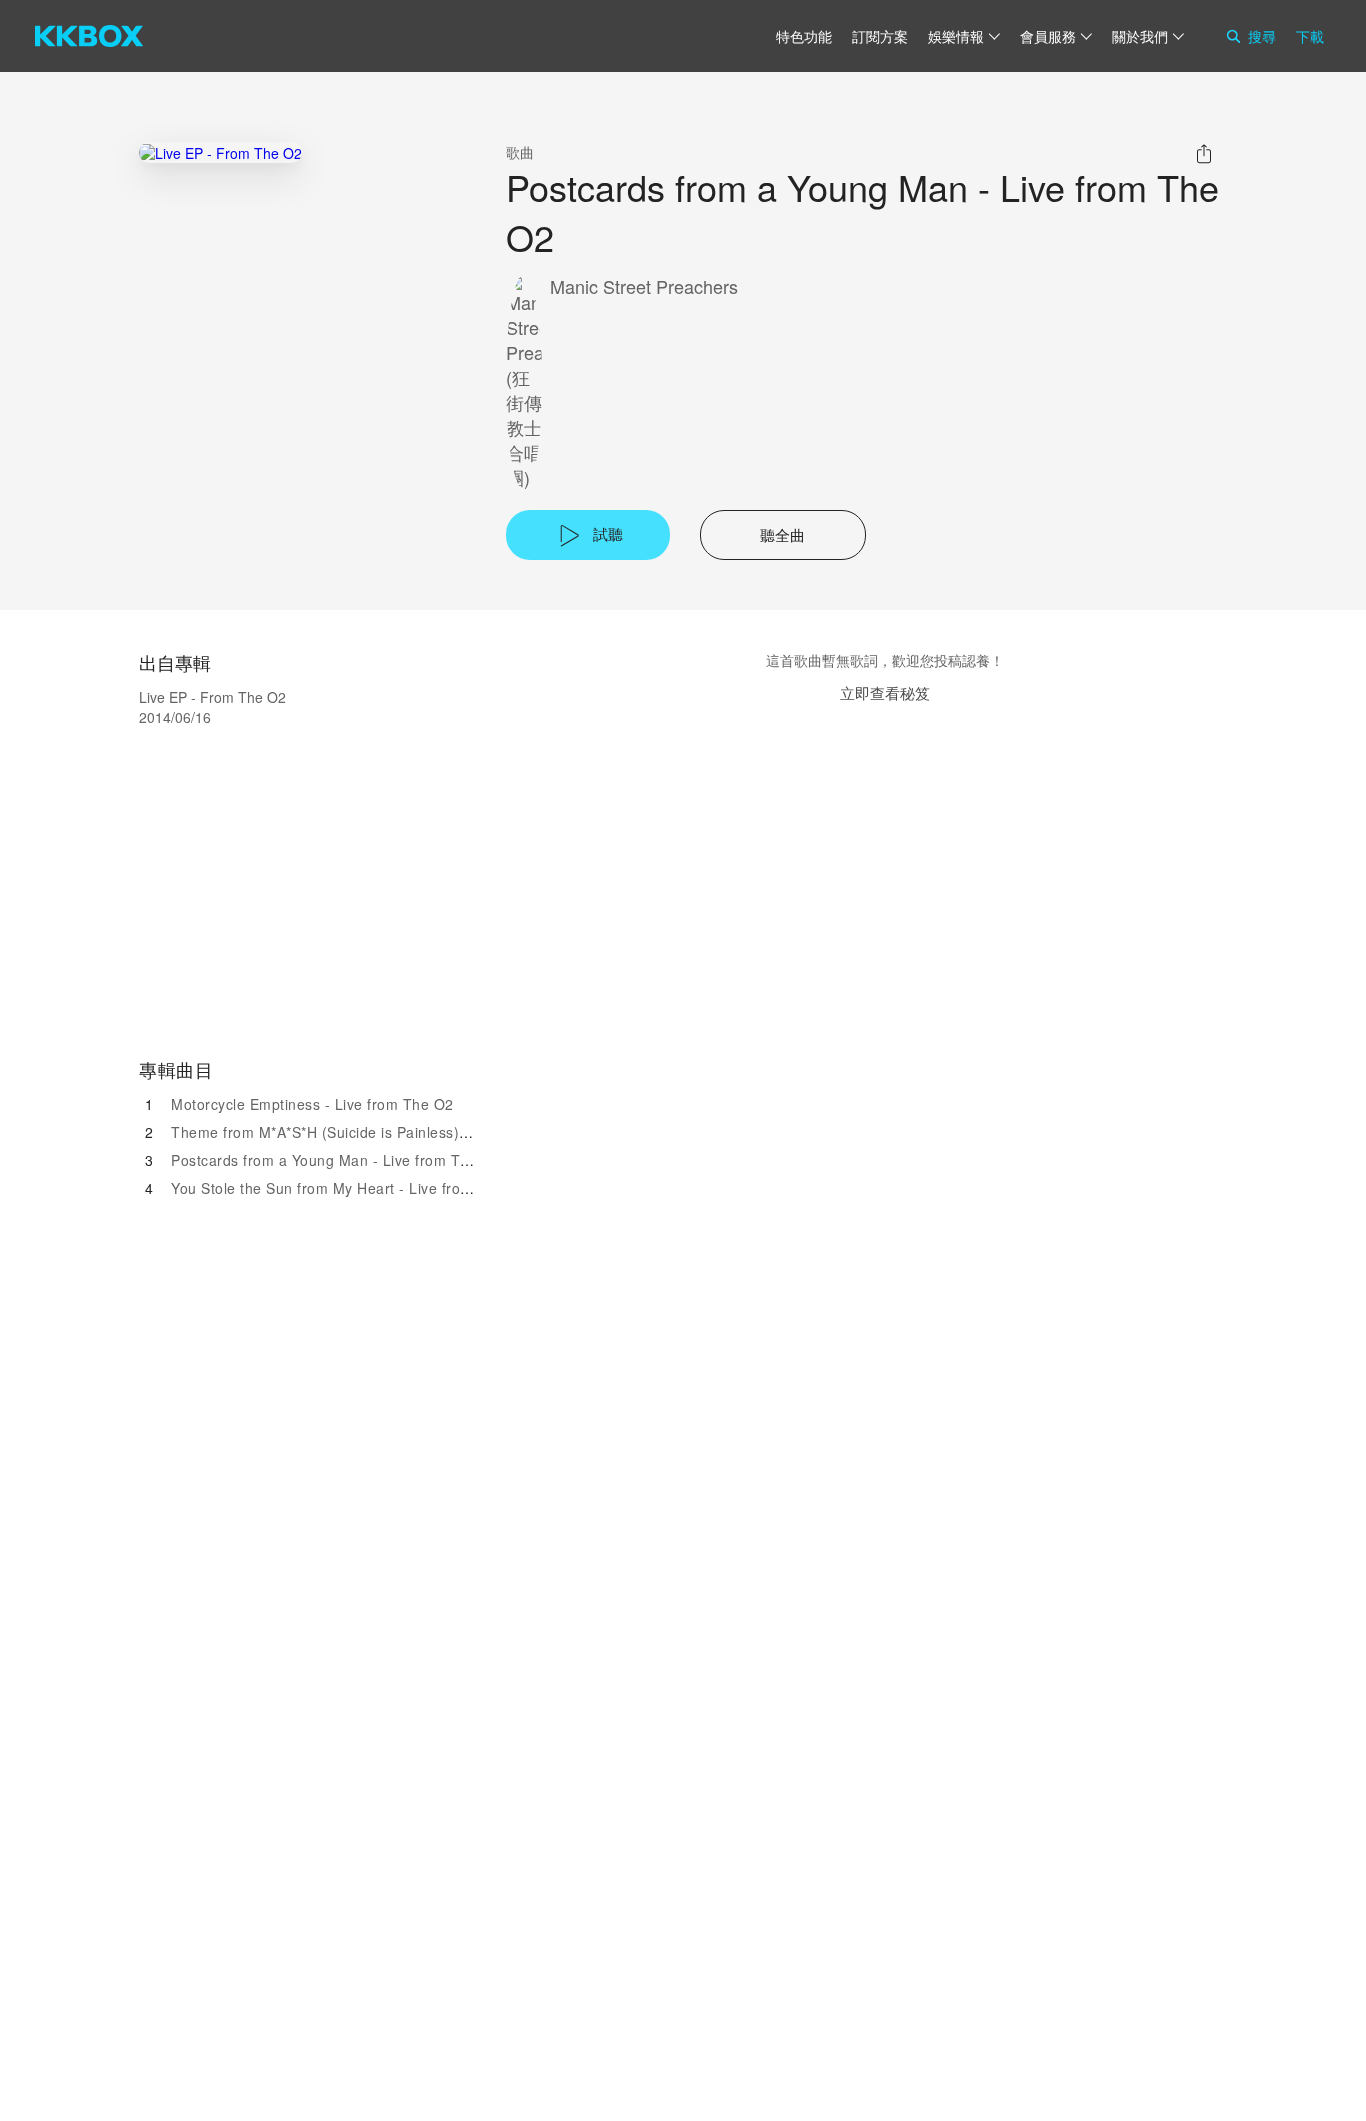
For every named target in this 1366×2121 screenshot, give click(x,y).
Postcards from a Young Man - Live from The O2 (336, 1160)
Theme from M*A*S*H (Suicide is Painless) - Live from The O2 (382, 1132)
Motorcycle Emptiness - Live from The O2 (312, 1104)
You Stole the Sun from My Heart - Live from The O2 (349, 1188)
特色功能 (804, 36)
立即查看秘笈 (885, 692)
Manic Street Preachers (644, 286)
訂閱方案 (880, 36)
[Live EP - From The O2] (220, 152)
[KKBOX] (89, 36)
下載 (1310, 36)
